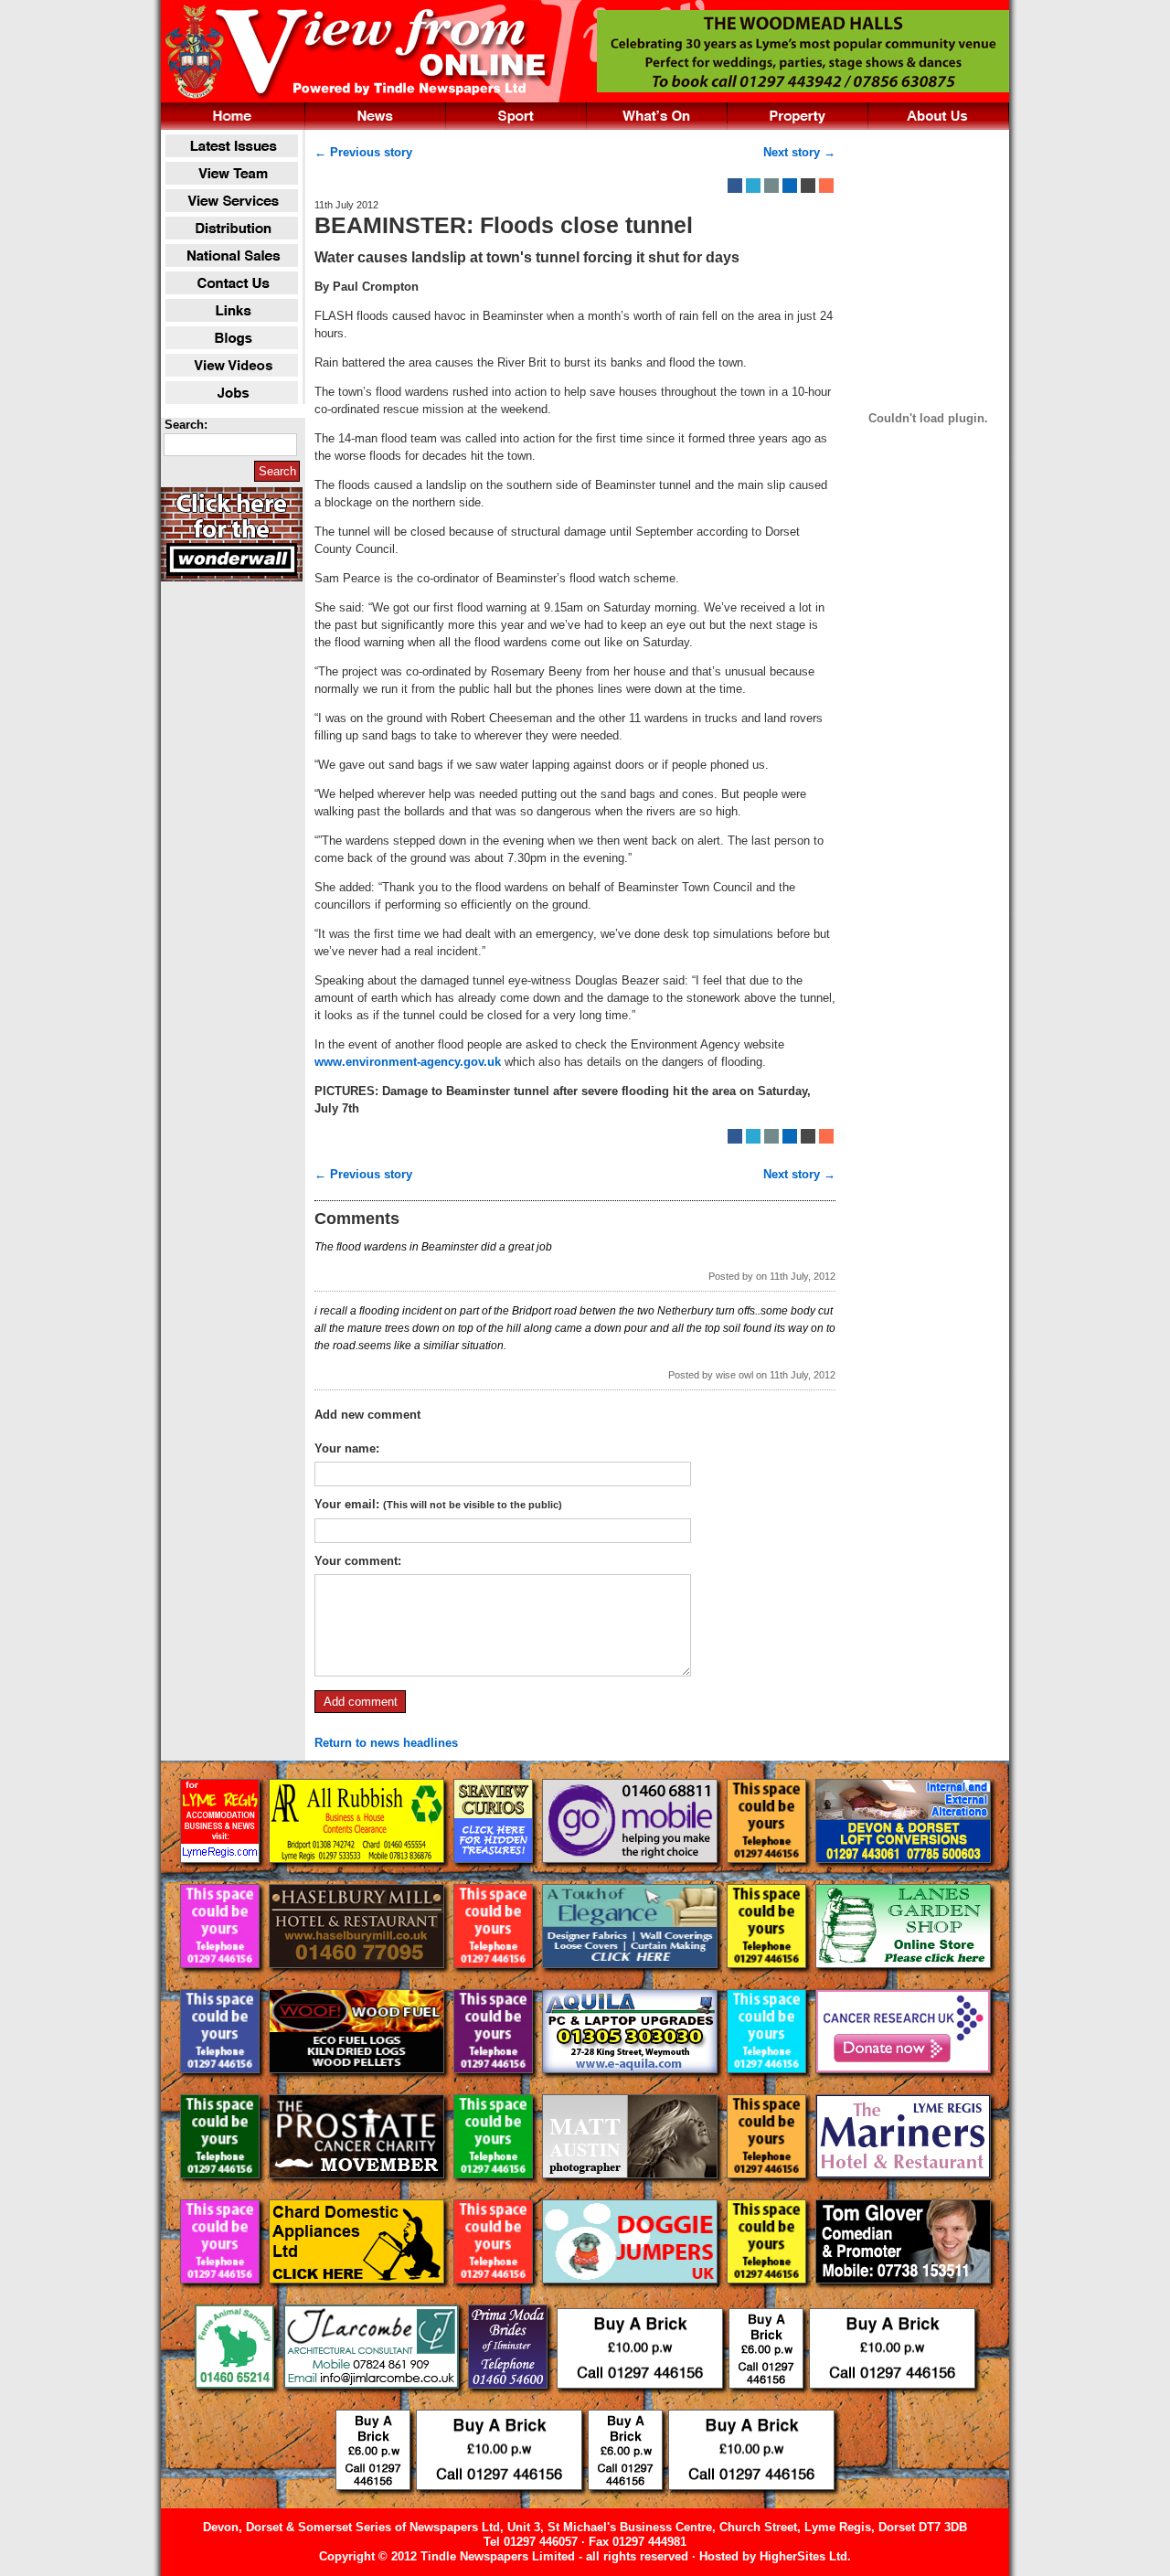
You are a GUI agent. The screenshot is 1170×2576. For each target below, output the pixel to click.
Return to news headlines (386, 1743)
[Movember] (358, 2193)
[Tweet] (753, 186)
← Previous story (363, 152)
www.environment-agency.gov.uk (408, 1062)
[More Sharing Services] (826, 186)
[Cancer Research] (903, 2087)
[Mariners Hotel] (903, 2193)
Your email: (438, 1504)
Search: (186, 425)
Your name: (347, 1448)
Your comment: (358, 1561)
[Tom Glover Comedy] (903, 2298)
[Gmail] (808, 186)
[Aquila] (632, 2087)
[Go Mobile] (632, 1877)
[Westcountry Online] (222, 1877)
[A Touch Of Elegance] (632, 1982)
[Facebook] (735, 186)
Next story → (799, 152)
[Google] (790, 186)
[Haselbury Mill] (358, 1982)
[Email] (771, 186)
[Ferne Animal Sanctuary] (236, 2403)
